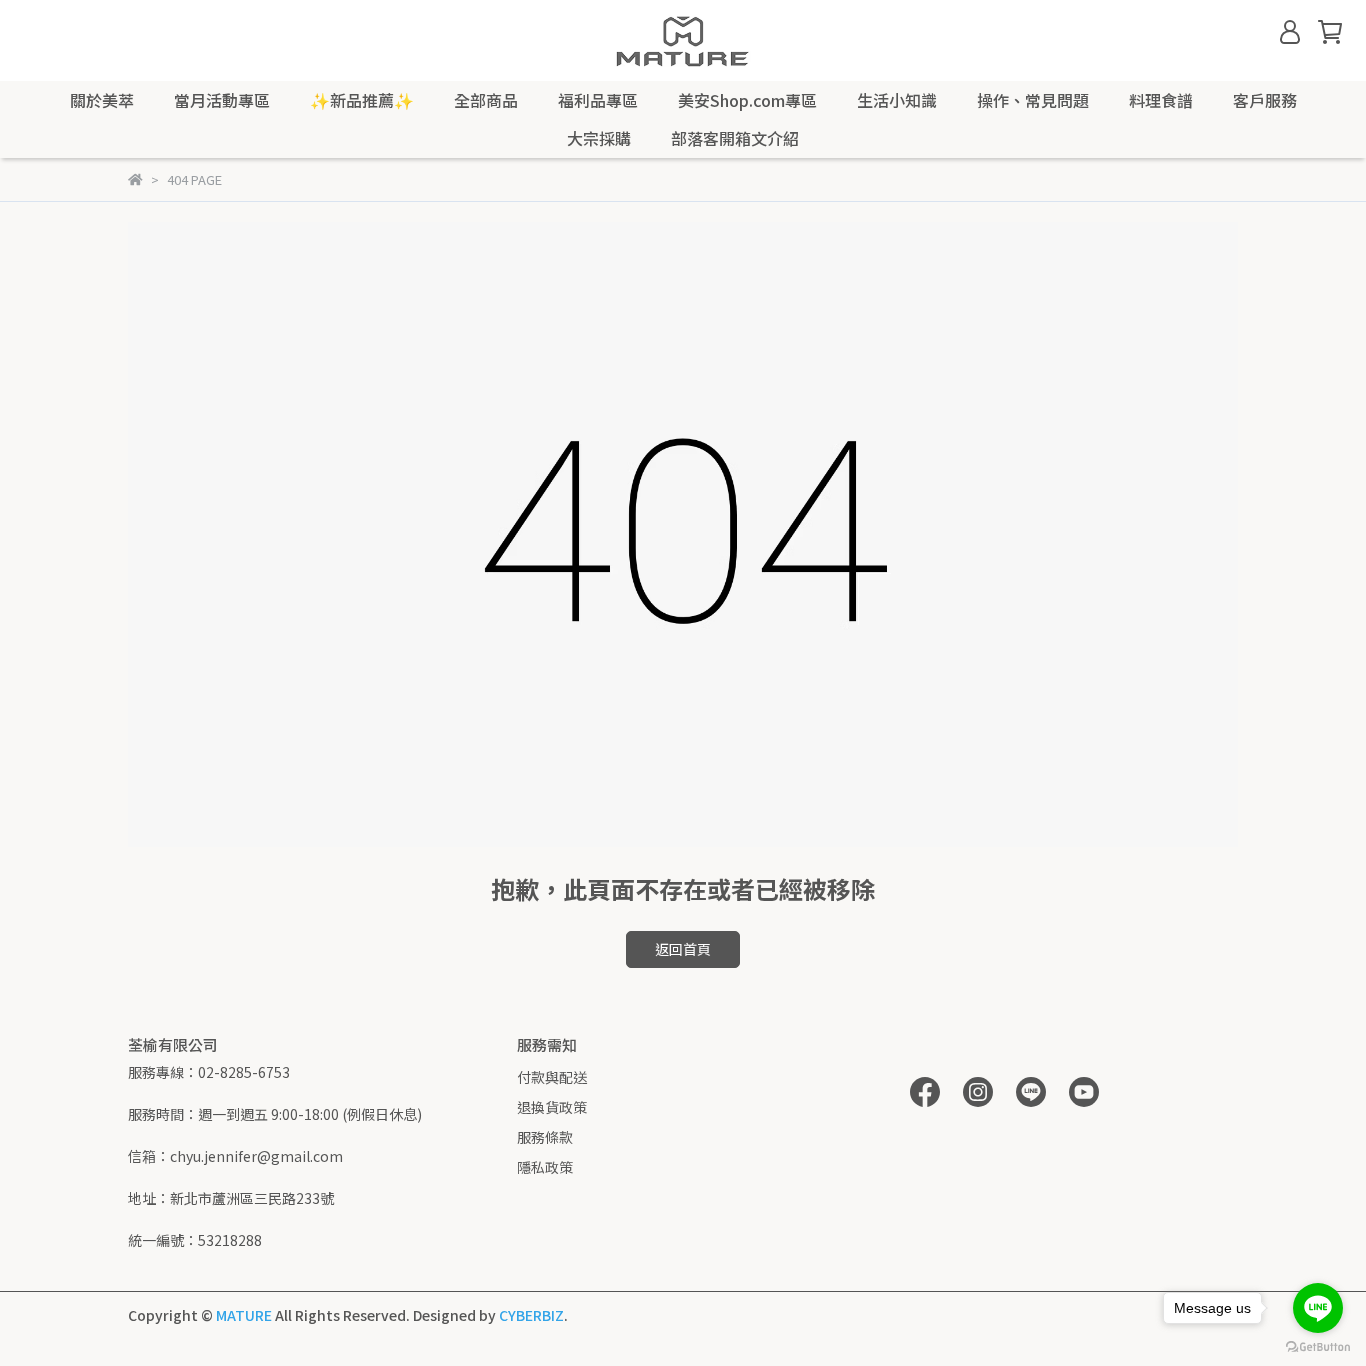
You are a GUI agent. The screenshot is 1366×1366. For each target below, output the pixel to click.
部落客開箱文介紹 (735, 138)
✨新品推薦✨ (362, 100)
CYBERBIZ (531, 1315)
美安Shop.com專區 (747, 100)
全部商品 (486, 100)
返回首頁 (683, 949)
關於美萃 (102, 100)
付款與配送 (552, 1077)
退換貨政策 (552, 1107)
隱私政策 (545, 1167)
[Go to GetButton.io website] (1318, 1346)
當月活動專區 (222, 100)
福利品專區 (598, 100)
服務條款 (545, 1137)
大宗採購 (599, 138)
